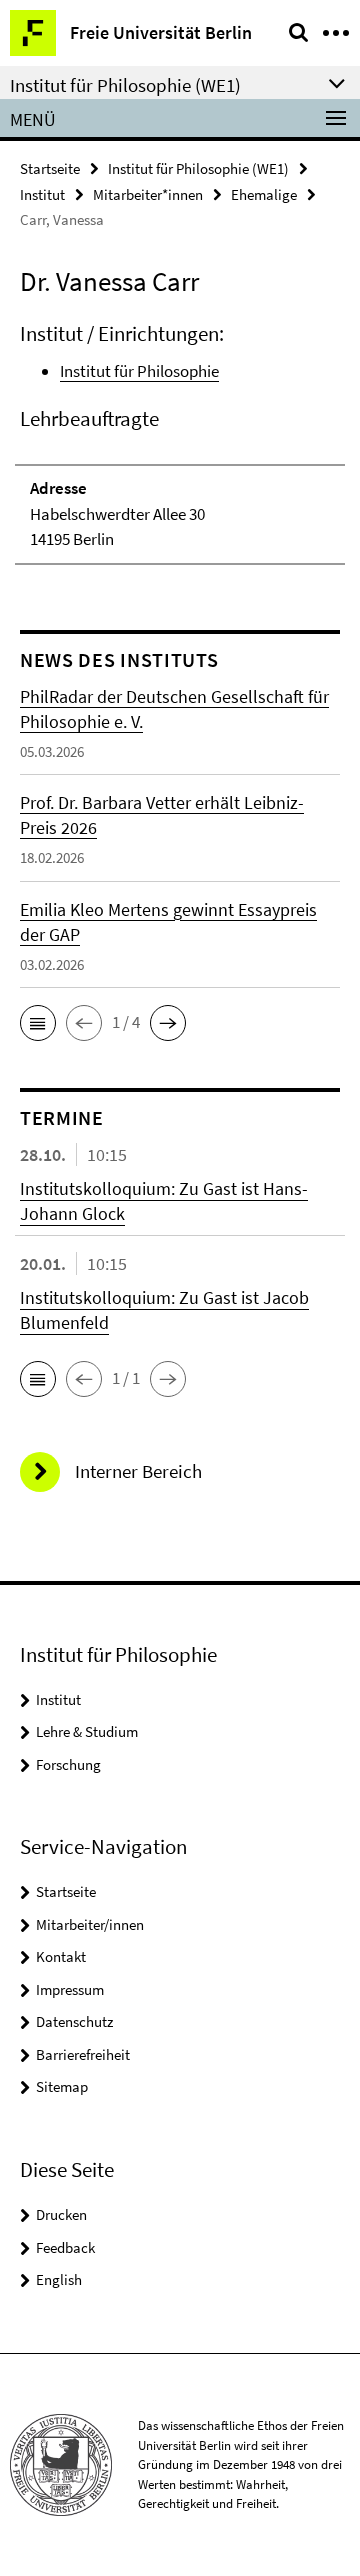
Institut (42, 194)
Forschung (68, 1764)
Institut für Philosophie (139, 371)
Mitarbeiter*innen (148, 194)
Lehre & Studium (87, 1731)
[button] (38, 1023)
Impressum (70, 1989)
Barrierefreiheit (83, 2054)
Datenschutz (74, 2021)
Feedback (65, 2247)
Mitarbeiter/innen (90, 1924)
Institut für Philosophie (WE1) (198, 168)
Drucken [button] (61, 2214)
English (59, 2279)
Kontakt (61, 1956)
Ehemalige (264, 194)
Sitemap (62, 2086)
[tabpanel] (180, 442)
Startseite (50, 168)
